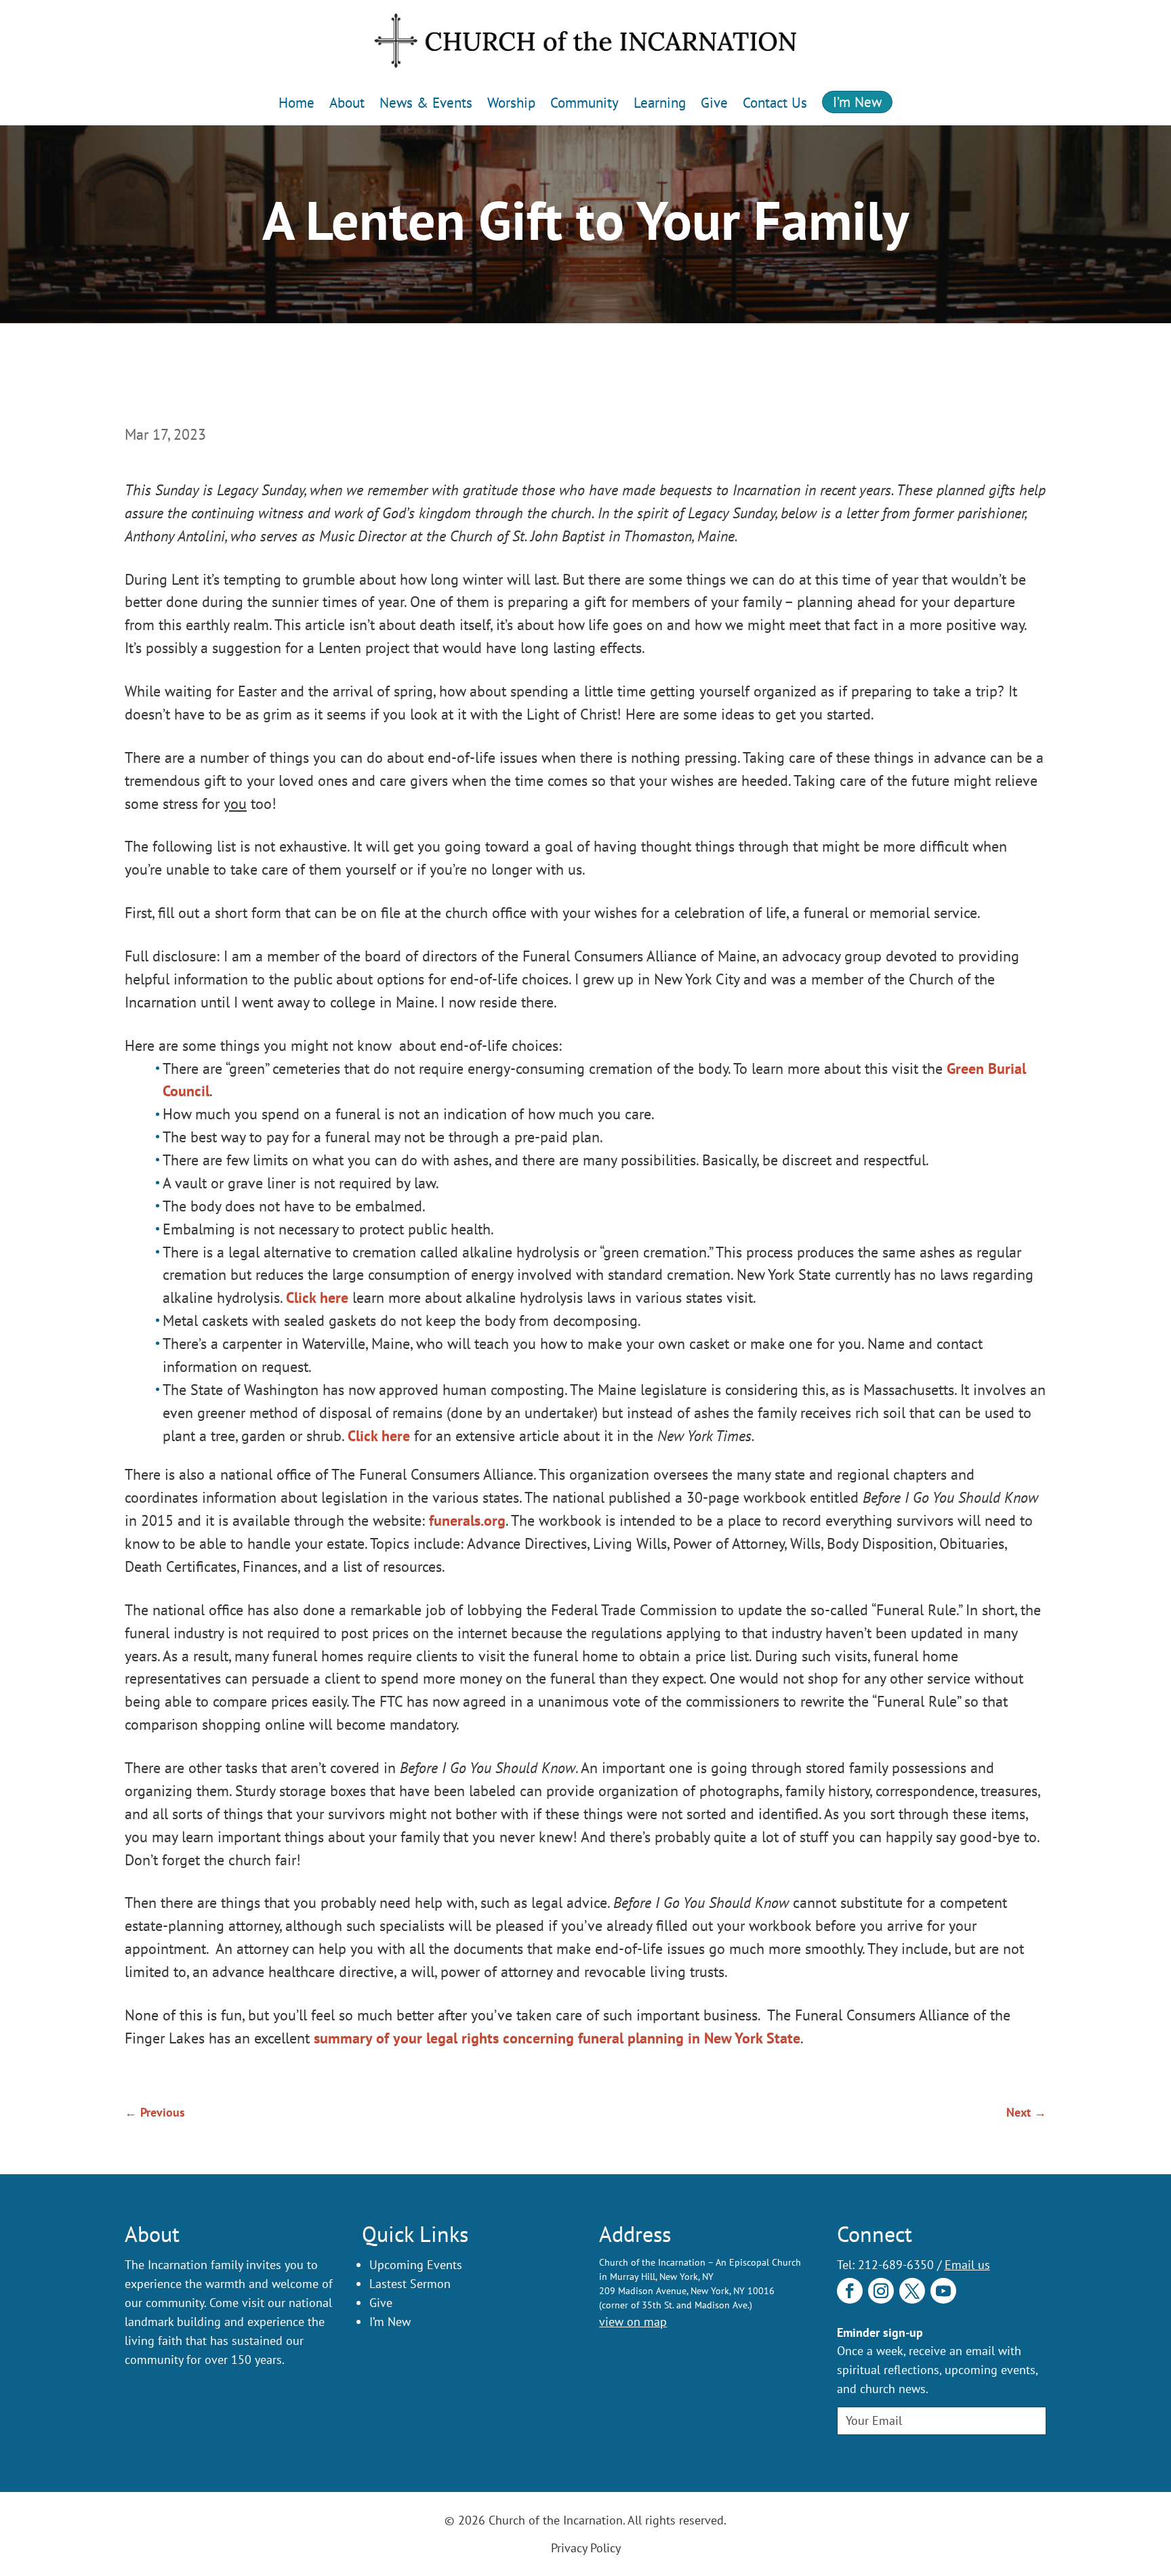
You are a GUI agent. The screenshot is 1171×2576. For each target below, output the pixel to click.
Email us (967, 2265)
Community (584, 103)
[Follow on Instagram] (881, 2291)
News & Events (426, 103)
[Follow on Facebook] (850, 2291)
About (347, 103)
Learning (660, 103)
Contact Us (775, 103)
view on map (633, 2322)
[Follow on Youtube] (943, 2291)
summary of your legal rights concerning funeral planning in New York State (557, 2038)
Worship (511, 103)
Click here (317, 1297)
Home (296, 103)
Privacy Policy (586, 2548)
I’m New (857, 102)
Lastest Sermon (410, 2284)
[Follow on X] (912, 2291)
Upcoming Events (416, 2265)
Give (714, 103)
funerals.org (467, 1520)
